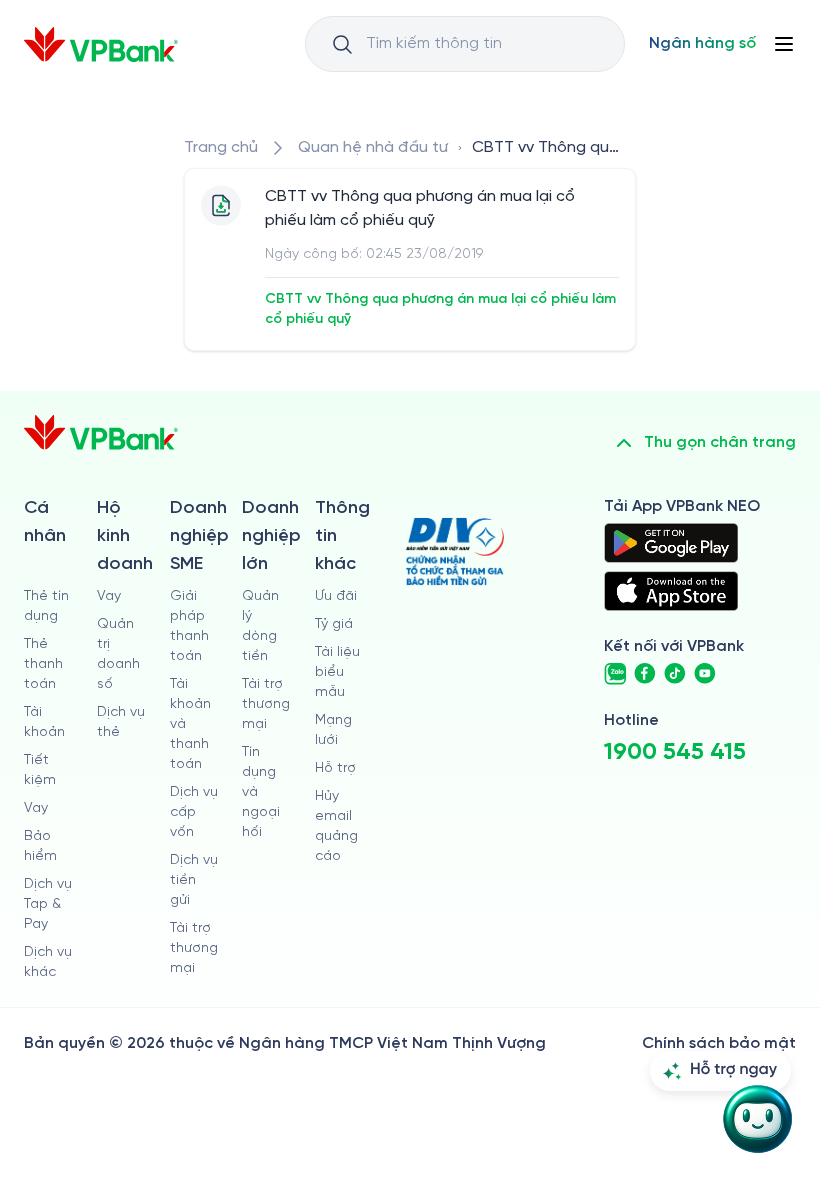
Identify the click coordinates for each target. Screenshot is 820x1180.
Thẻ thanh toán (43, 664)
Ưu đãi (336, 596)
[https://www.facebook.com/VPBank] (645, 674)
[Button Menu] (784, 44)
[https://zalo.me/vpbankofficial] (615, 674)
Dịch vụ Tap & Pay (48, 904)
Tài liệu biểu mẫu (337, 672)
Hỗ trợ (335, 768)
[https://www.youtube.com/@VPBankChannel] (705, 674)
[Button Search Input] (342, 44)
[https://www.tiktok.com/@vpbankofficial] (675, 674)
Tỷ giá (334, 624)
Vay (36, 808)
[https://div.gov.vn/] (455, 551)
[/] (101, 44)
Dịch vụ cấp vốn (194, 812)
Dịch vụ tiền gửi (194, 880)
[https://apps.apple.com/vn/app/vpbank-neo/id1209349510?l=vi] (671, 591)
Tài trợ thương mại (194, 948)
